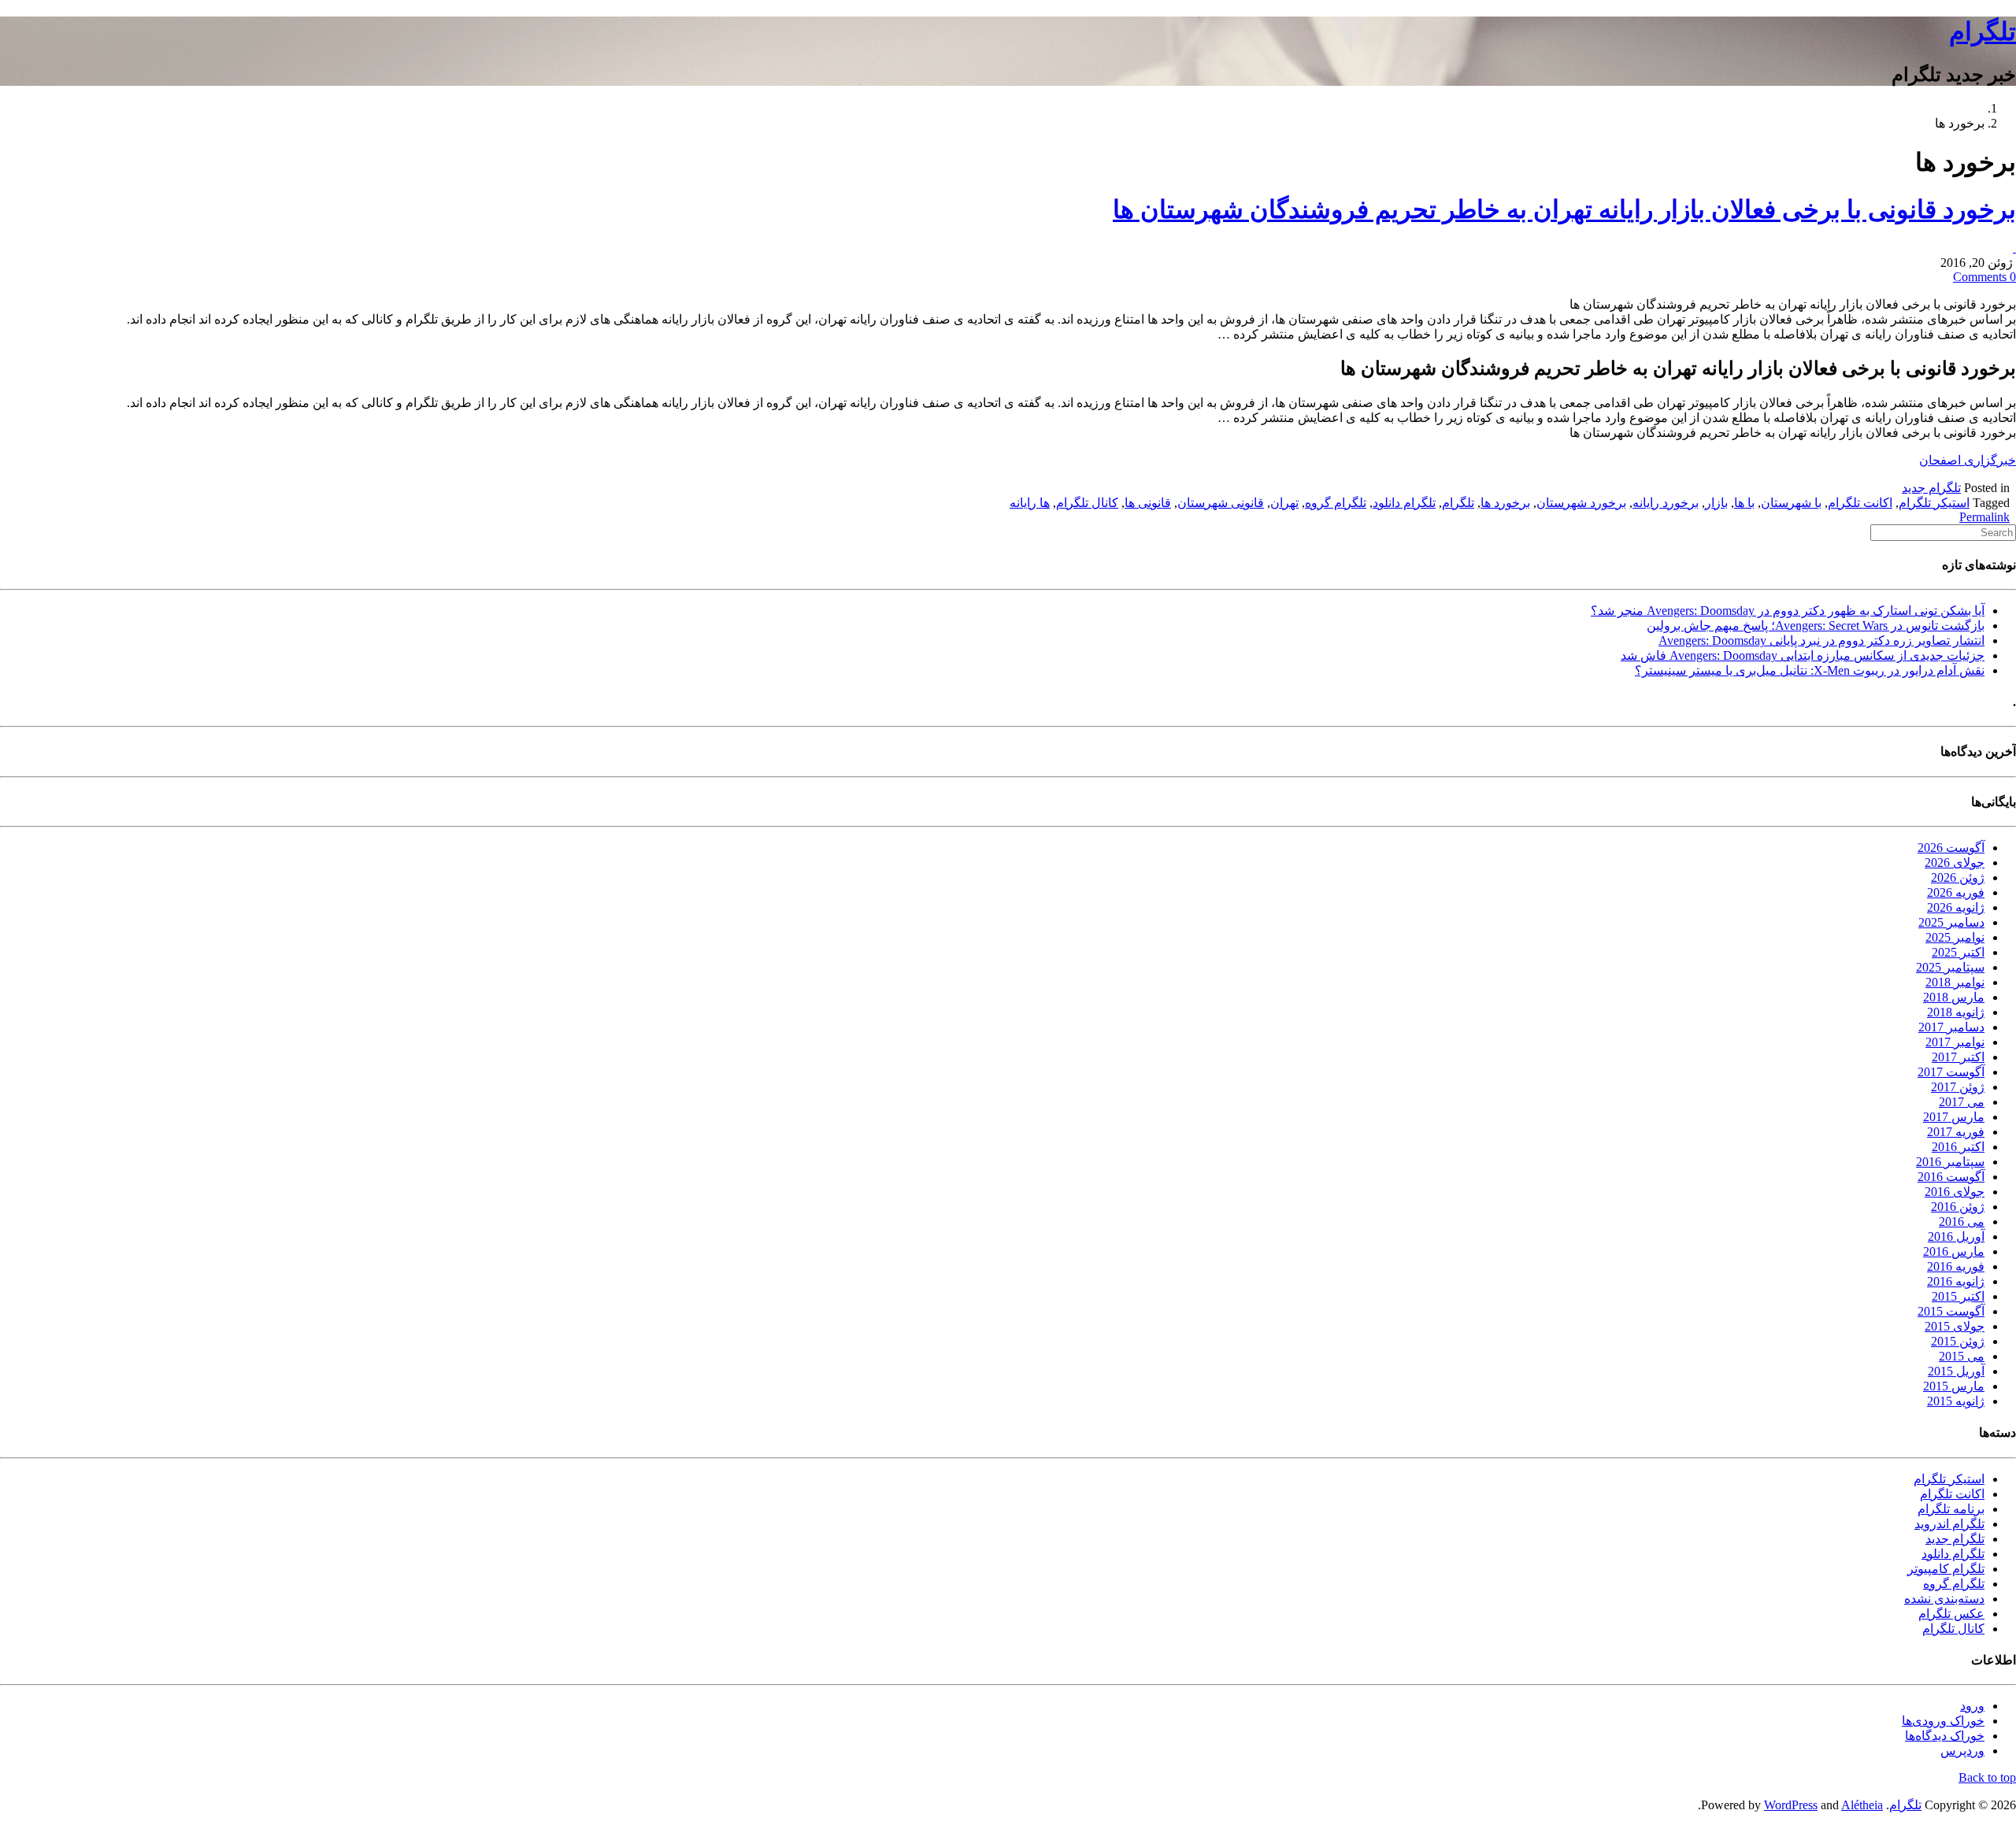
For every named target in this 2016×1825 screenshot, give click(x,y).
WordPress (1791, 1805)
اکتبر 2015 (1958, 1296)
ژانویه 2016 (1956, 1281)
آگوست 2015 (1951, 1311)
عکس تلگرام (1951, 1614)
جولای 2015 (1955, 1326)
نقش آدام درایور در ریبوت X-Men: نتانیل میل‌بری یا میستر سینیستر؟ (1810, 670)
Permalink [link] (1984, 517)
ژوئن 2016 (1958, 1207)
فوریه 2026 (1956, 892)
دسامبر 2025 (1951, 922)
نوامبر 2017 (1955, 1042)
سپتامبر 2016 (1950, 1162)
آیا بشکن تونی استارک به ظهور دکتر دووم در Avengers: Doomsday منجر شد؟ (1788, 611)
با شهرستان (1791, 503)
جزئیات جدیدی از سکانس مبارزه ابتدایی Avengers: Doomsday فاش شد (1803, 655)
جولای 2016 (1955, 1192)
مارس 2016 (1954, 1251)
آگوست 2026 (1951, 848)
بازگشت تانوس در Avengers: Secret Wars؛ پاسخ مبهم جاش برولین (1816, 626)
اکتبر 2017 (1958, 1057)
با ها (1744, 503)
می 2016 (1962, 1222)
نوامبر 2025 (1955, 937)
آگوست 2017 (1951, 1072)
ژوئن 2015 (1958, 1341)
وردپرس (1962, 1751)
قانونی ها (1148, 503)
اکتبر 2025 (1958, 952)
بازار (1716, 503)
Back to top (1987, 1777)
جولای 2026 (1955, 863)
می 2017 (1962, 1102)
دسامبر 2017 (1951, 1027)
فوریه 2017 (1956, 1132)
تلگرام (1983, 31)
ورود (1972, 1706)
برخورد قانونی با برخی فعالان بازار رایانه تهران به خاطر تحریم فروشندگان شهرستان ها (1564, 209)
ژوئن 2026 (1958, 877)
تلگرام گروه (1336, 503)
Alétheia (1862, 1805)
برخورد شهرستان (1581, 503)
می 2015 (1962, 1356)
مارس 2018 (1954, 997)
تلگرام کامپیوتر (1946, 1569)
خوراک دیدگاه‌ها (1945, 1736)
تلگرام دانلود (1404, 503)
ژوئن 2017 (1958, 1087)
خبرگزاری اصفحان (1968, 460)
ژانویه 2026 (1956, 907)
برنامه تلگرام (1951, 1509)
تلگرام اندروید (1949, 1524)
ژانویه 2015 (1956, 1401)
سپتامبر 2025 (1950, 967)
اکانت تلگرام (1860, 503)
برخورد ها (1505, 503)
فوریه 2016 (1956, 1266)
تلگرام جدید (1931, 488)
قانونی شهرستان (1221, 503)
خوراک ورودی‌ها (1943, 1721)
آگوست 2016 (1951, 1177)
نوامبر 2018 (1955, 982)
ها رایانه (1030, 503)
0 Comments (1984, 277)
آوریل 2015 (1956, 1371)
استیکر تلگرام (1934, 503)
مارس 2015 (1954, 1386)
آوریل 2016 (1956, 1236)
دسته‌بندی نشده (1944, 1599)
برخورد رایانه (1666, 503)
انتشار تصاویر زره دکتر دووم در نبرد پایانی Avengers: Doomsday (1821, 640)
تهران (1284, 503)
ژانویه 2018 (1956, 1012)
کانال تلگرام (1087, 503)
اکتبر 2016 (1958, 1147)
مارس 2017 (1954, 1117)
